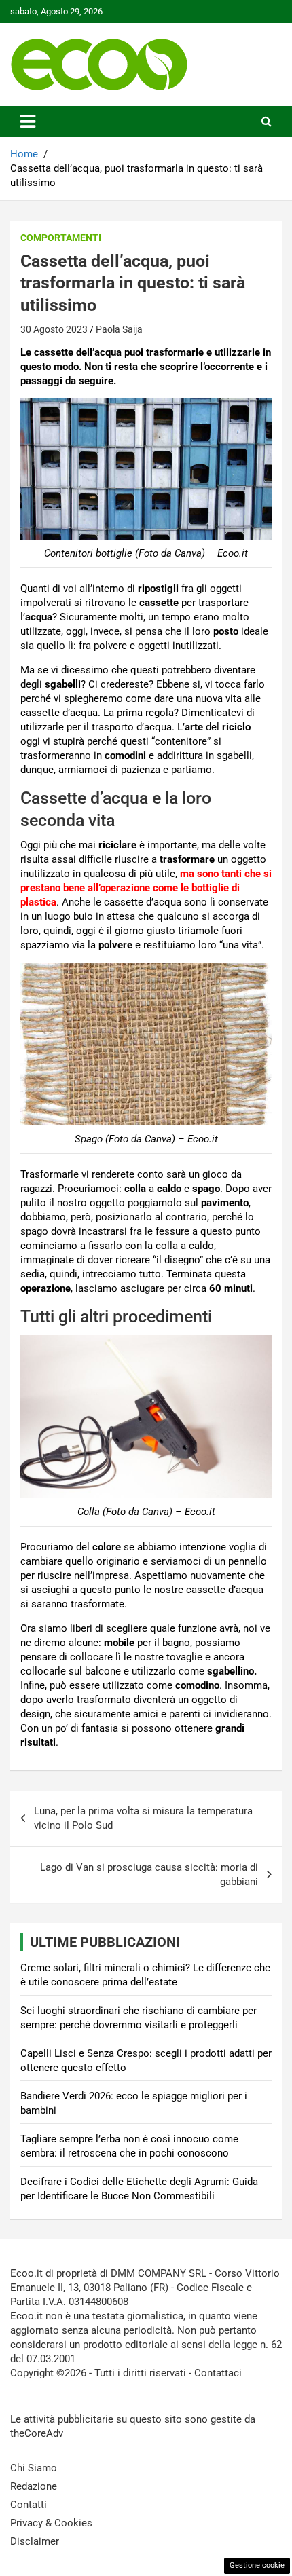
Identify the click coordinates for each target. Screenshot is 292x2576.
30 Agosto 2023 (54, 329)
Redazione (34, 2486)
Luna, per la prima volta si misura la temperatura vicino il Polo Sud (143, 1818)
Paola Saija (119, 329)
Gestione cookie (257, 2565)
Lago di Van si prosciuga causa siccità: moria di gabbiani (149, 1874)
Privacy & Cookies (51, 2523)
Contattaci (218, 2373)
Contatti (29, 2505)
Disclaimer (35, 2541)
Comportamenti (61, 238)
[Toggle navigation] (28, 122)
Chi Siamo (34, 2468)
